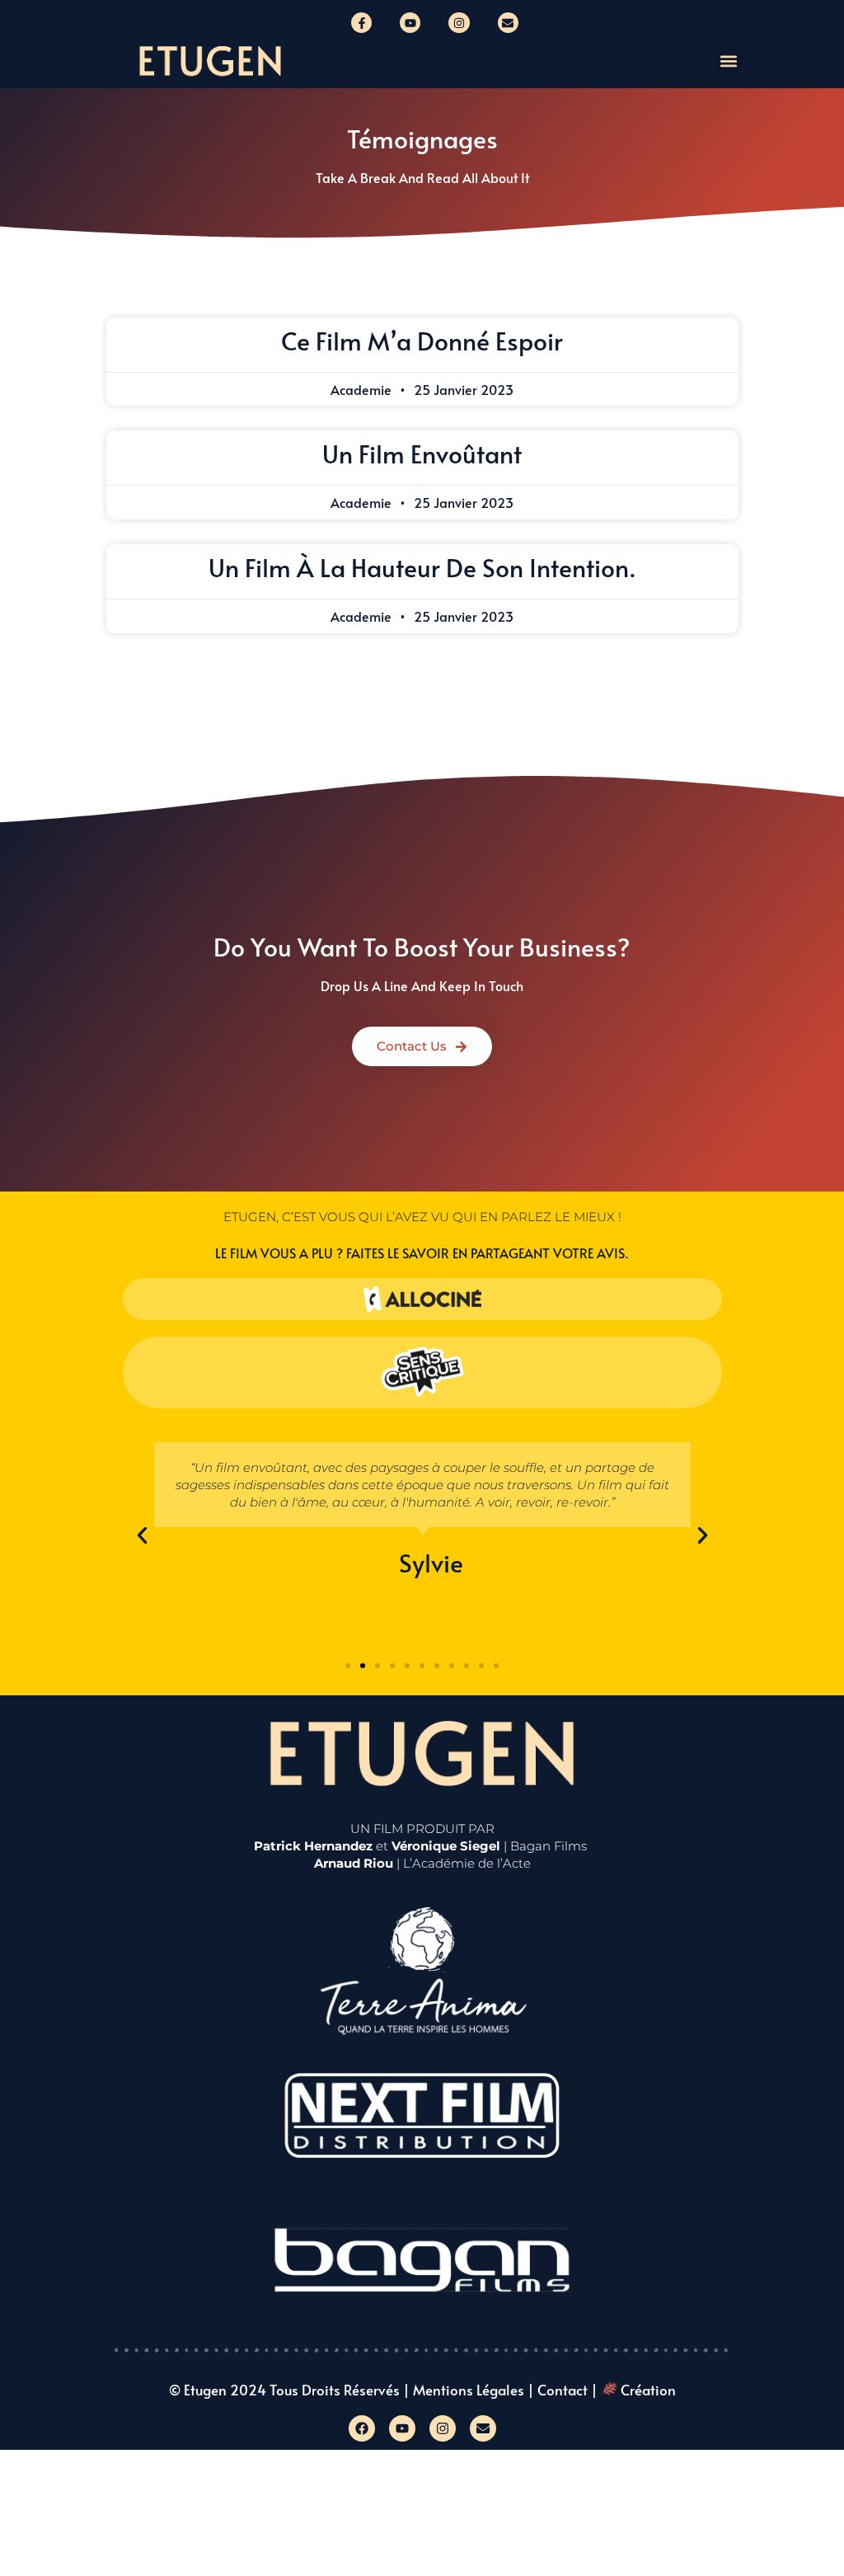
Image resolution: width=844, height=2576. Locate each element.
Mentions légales (469, 2390)
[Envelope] (508, 23)
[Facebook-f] (361, 23)
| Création (633, 2390)
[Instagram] (459, 23)
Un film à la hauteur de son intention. (422, 567)
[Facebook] (362, 2428)
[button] (729, 61)
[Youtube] (410, 23)
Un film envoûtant (422, 453)
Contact (563, 2390)
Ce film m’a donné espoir (422, 340)
